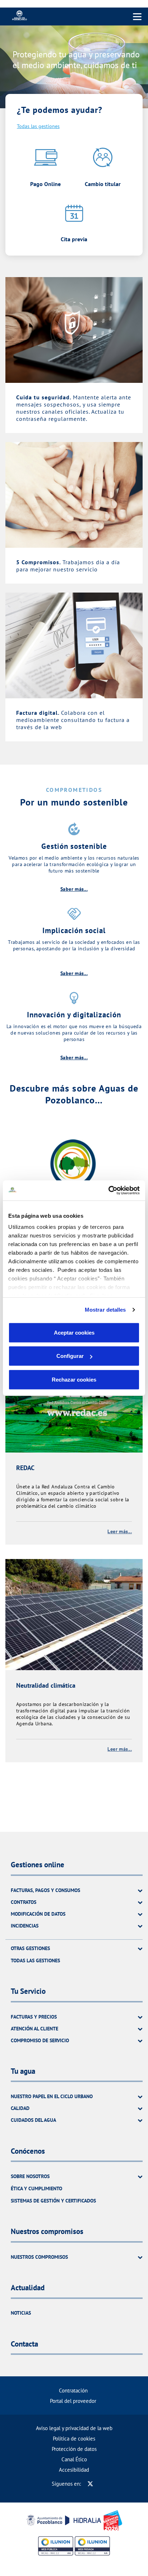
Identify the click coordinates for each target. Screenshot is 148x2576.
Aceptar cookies (74, 1332)
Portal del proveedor (73, 2401)
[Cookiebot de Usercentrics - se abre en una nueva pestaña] (108, 1190)
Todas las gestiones (38, 126)
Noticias (21, 2313)
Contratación (73, 2390)
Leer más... (120, 1531)
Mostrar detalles (105, 1310)
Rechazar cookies (74, 1379)
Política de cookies (74, 2439)
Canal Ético (74, 2459)
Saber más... (74, 889)
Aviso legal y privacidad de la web (74, 2428)
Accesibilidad (74, 2470)
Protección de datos (74, 2449)
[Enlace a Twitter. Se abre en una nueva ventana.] (90, 2484)
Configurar (70, 1356)
